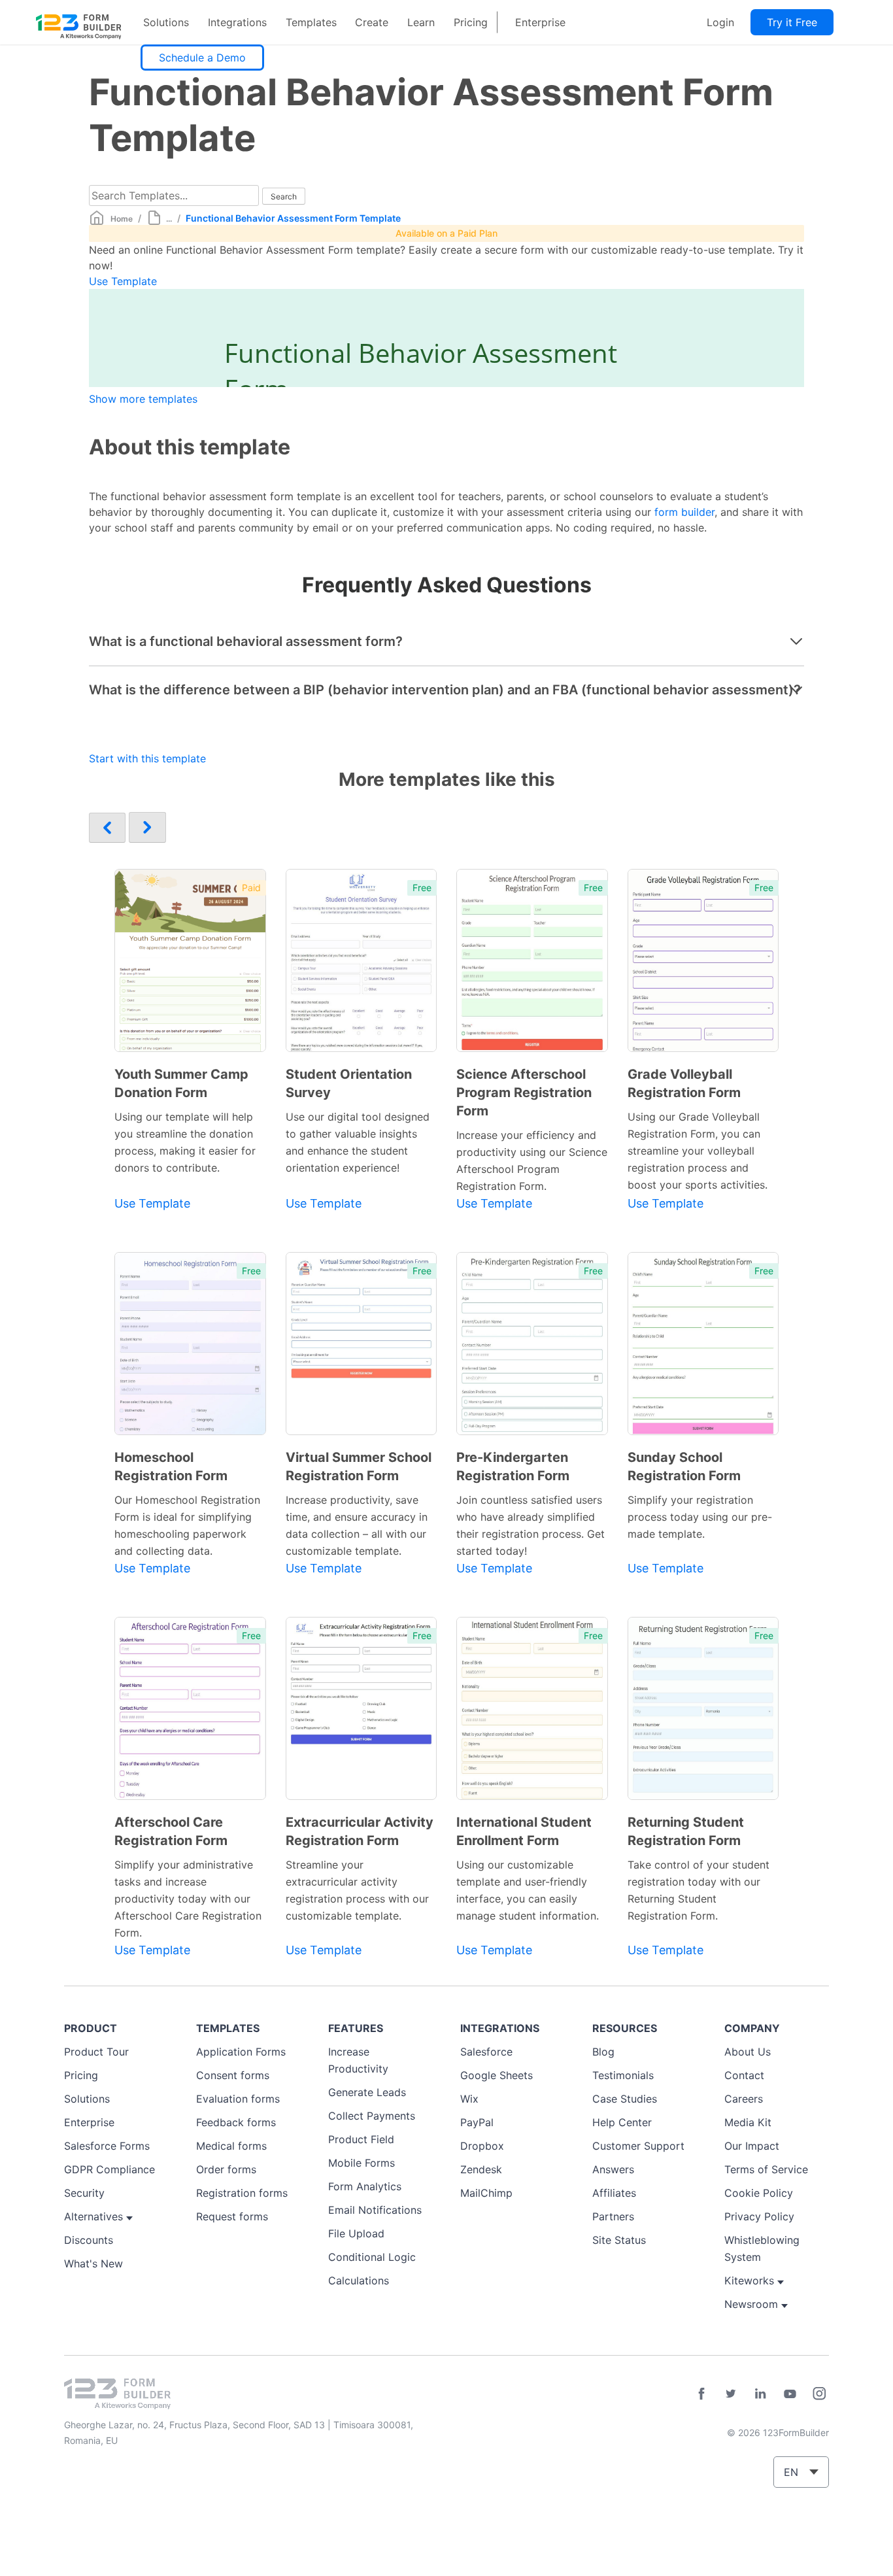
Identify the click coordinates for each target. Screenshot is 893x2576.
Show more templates (143, 399)
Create (372, 22)
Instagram (819, 2394)
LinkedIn (760, 2394)
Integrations (237, 22)
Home (122, 219)
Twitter (731, 2394)
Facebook (701, 2394)
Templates (311, 22)
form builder (684, 512)
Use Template (123, 281)
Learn (421, 22)
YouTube (790, 2394)
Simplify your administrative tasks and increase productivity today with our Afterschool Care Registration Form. (188, 1899)
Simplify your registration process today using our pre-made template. (700, 1517)
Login (720, 22)
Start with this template (147, 758)
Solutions (166, 22)
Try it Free (792, 22)
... (169, 219)
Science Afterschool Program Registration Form (524, 1093)
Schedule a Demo (202, 58)
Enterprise (540, 22)
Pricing (471, 22)
